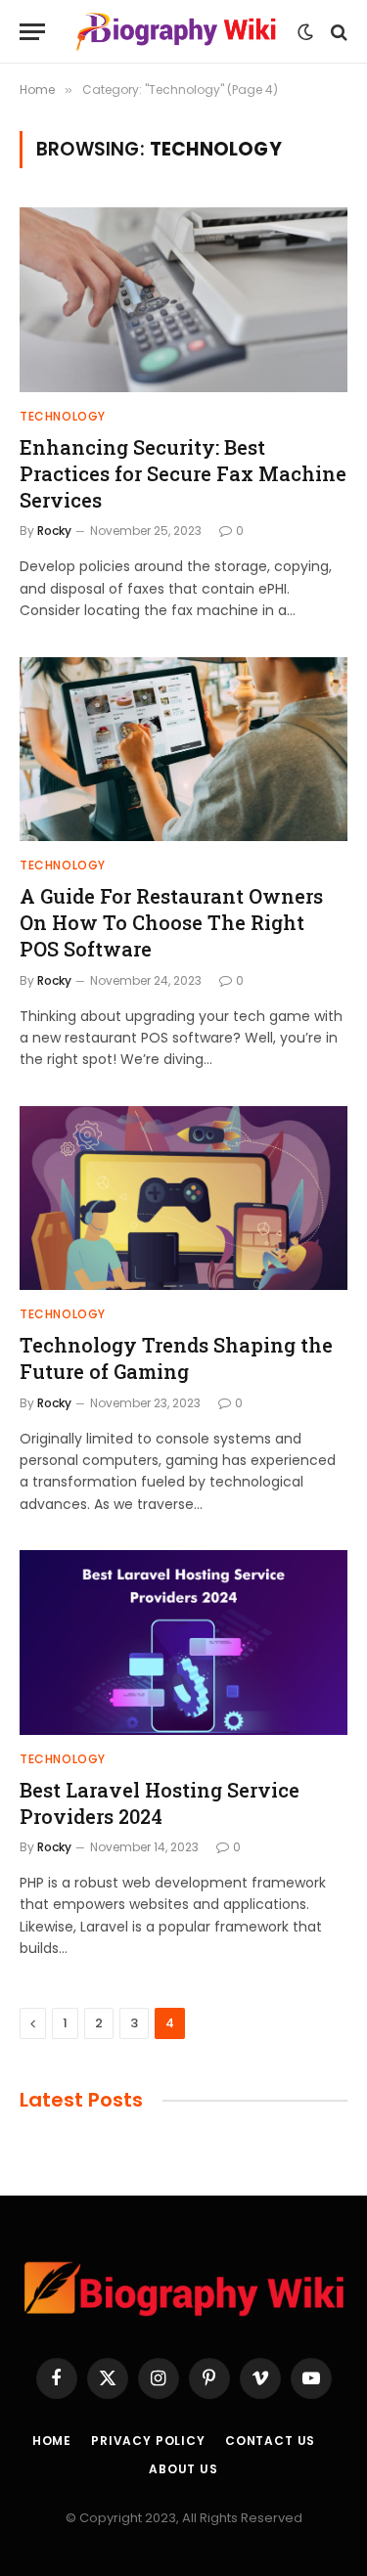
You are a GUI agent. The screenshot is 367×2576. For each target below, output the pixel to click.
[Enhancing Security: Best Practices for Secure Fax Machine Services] (183, 299)
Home (52, 2441)
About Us (183, 2469)
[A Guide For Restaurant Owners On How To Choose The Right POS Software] (183, 749)
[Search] (337, 32)
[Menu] (32, 32)
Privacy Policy (148, 2441)
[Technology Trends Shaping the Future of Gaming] (183, 1198)
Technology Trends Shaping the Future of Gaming (176, 1358)
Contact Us (270, 2441)
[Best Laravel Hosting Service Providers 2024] (183, 1642)
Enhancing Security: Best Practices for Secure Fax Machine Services (183, 473)
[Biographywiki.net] (176, 32)
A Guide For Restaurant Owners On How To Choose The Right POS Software (171, 922)
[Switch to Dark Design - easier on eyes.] (305, 32)
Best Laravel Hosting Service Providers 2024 (160, 1803)
